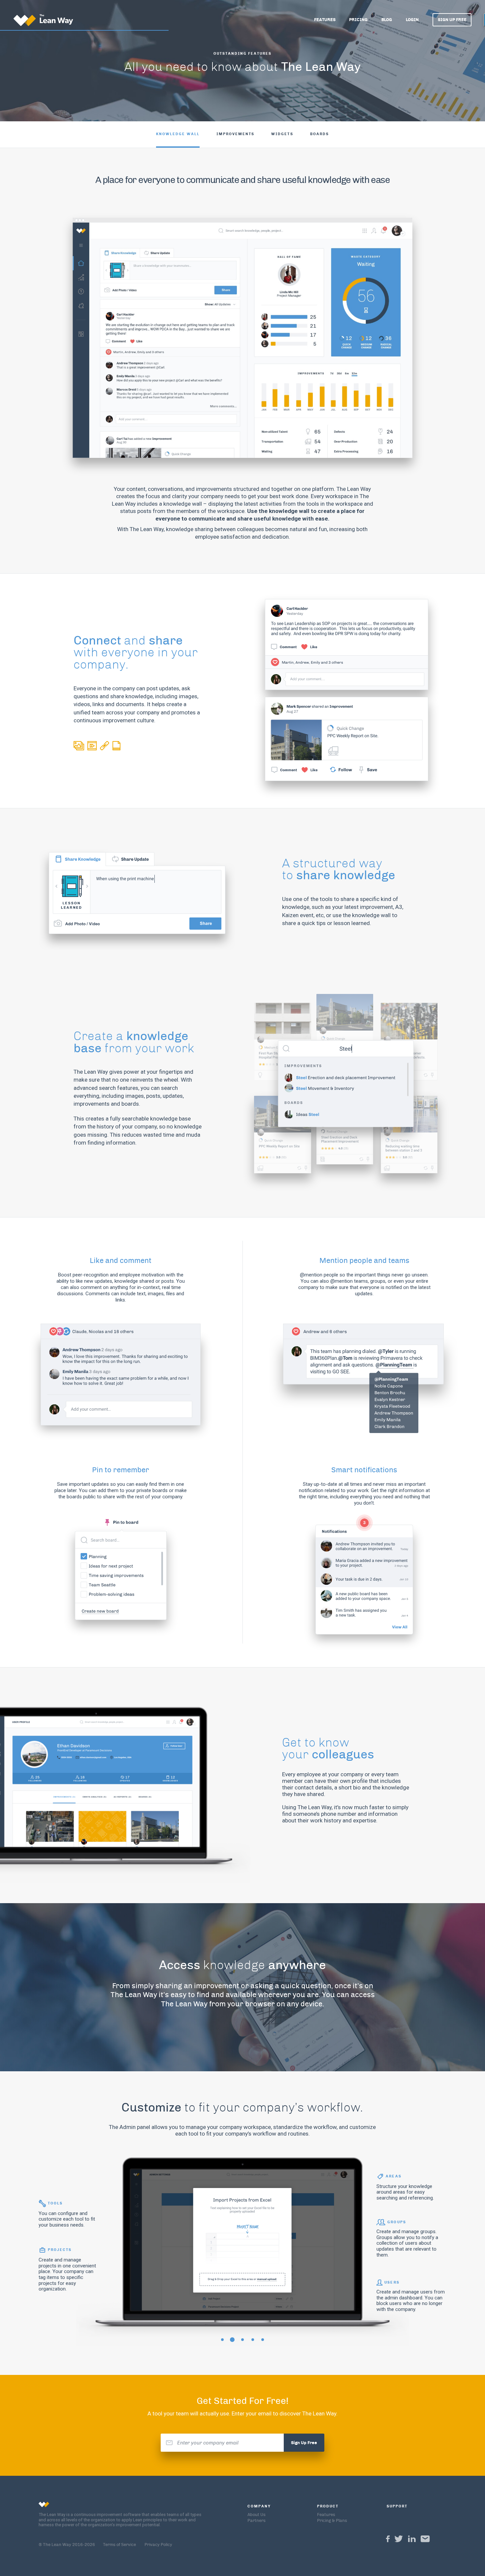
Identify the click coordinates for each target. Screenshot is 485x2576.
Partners (257, 2521)
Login (412, 20)
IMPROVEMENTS (236, 134)
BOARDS (320, 134)
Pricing (358, 20)
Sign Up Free (452, 20)
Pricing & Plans (332, 2521)
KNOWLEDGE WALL (178, 134)
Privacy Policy (158, 2545)
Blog (387, 20)
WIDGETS (282, 134)
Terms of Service (119, 2545)
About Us (257, 2515)
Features (325, 20)
